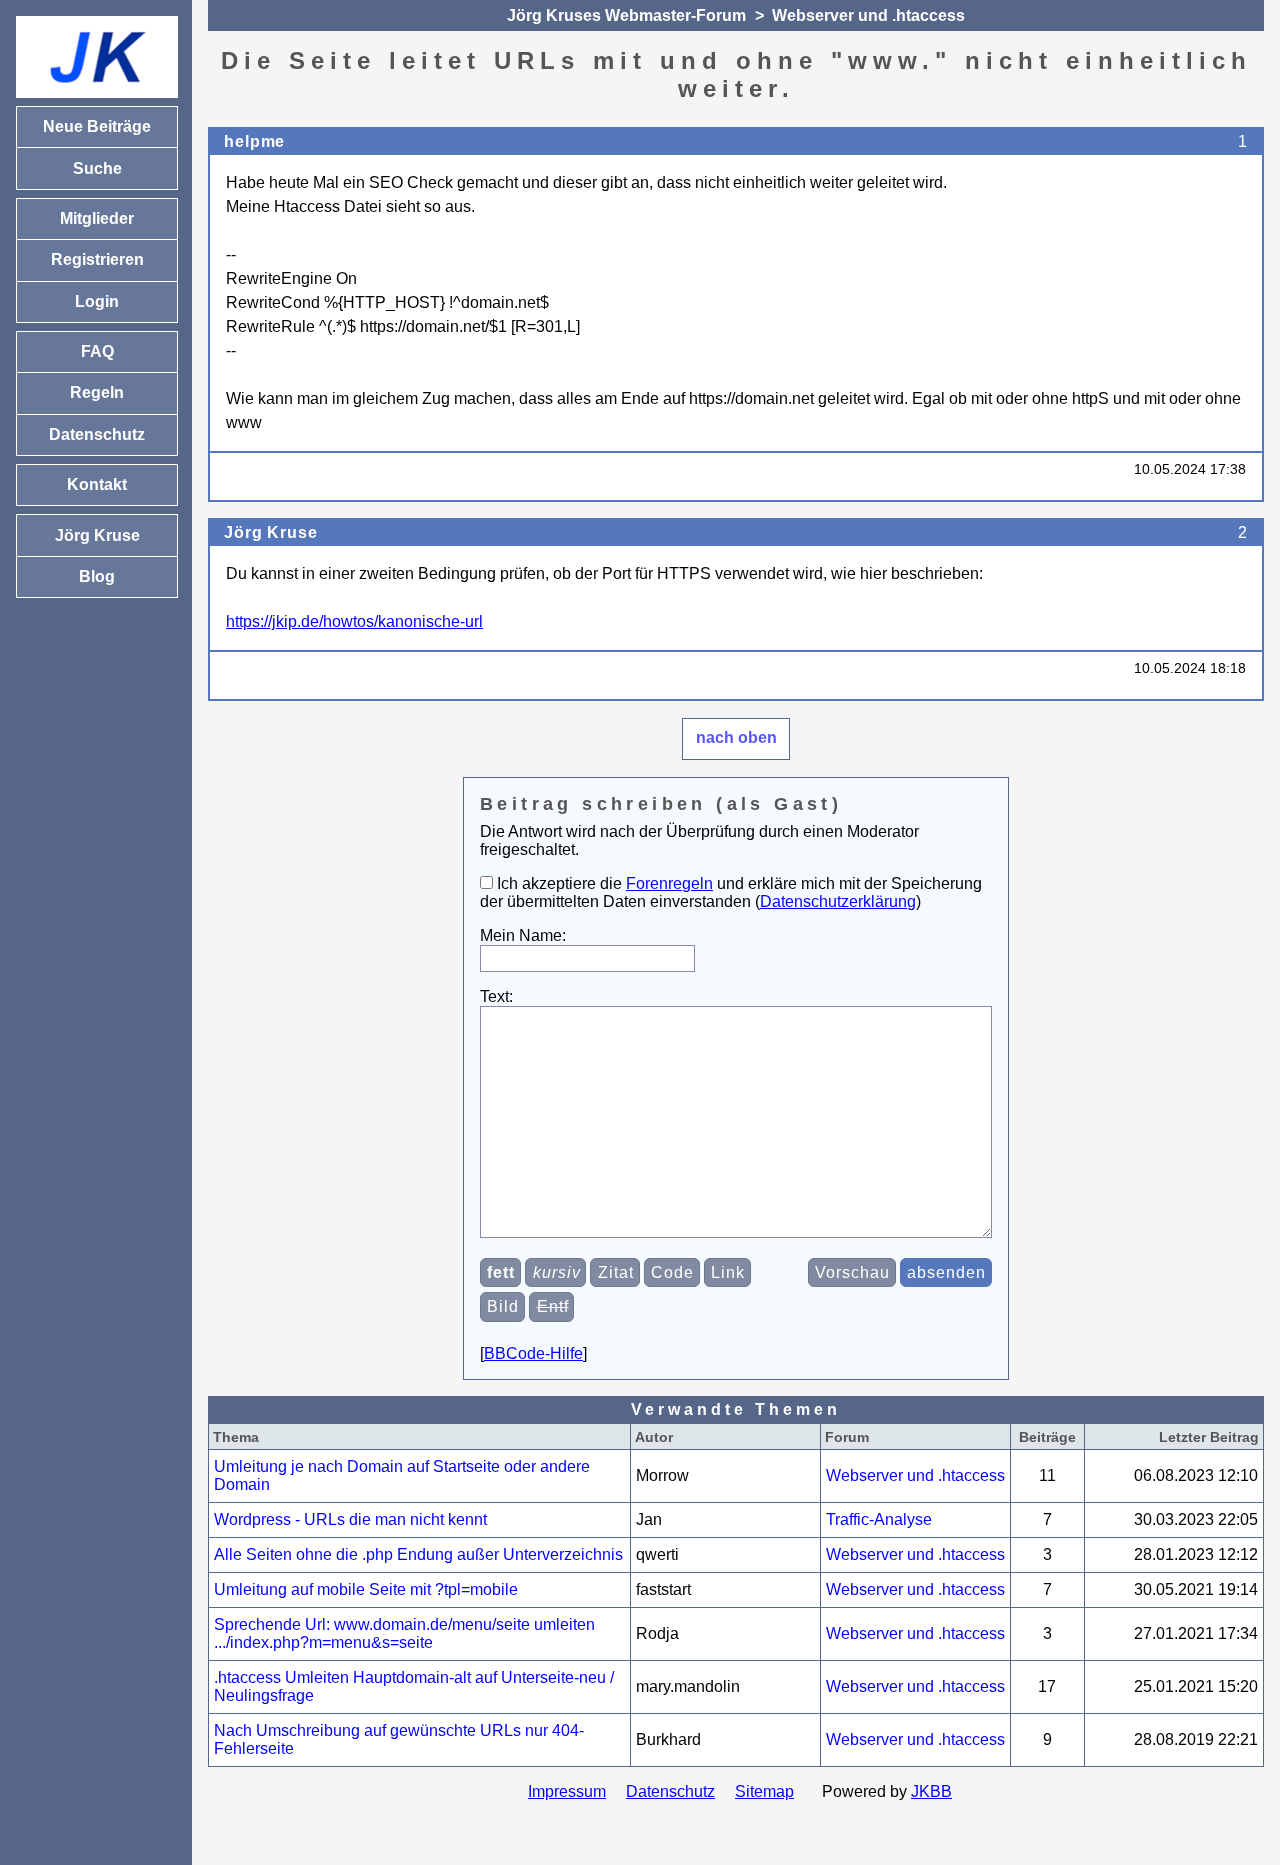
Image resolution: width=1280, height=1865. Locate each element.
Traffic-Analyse (879, 1519)
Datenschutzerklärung (838, 901)
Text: (496, 996)
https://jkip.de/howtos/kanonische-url (354, 621)
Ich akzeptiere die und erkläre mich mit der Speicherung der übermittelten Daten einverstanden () (731, 892)
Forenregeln (669, 883)
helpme (254, 141)
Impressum (567, 1791)
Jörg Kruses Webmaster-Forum (626, 15)
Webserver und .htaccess (868, 15)
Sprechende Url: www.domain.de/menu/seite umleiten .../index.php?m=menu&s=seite (404, 1633)
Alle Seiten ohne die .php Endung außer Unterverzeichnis (418, 1554)
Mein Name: (523, 935)
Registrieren (97, 259)
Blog (97, 576)
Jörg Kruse (270, 532)
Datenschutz (670, 1791)
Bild (503, 1306)
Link (728, 1272)
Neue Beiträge (97, 126)
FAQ (97, 351)
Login (97, 301)
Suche (97, 168)
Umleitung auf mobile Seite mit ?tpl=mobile (366, 1589)
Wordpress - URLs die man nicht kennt (350, 1519)
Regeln (97, 392)
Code (672, 1272)
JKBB (931, 1791)
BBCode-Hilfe (533, 1353)
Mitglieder (97, 218)
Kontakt (97, 484)
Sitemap (764, 1791)
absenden (946, 1272)
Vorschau (852, 1272)
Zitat (616, 1272)
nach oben (736, 737)
